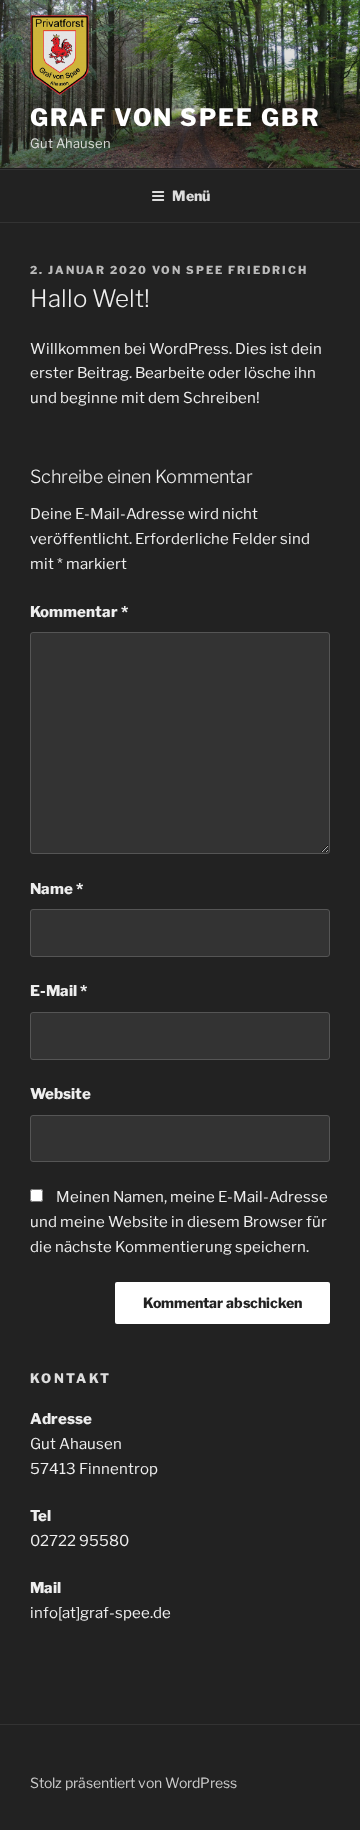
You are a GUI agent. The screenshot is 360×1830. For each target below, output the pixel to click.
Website (60, 1094)
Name (56, 889)
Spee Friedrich (247, 270)
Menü (191, 195)
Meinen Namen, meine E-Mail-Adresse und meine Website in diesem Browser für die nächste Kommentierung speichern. (179, 1222)
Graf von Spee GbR (175, 117)
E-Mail (58, 991)
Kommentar (79, 612)
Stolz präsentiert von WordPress (133, 1782)
